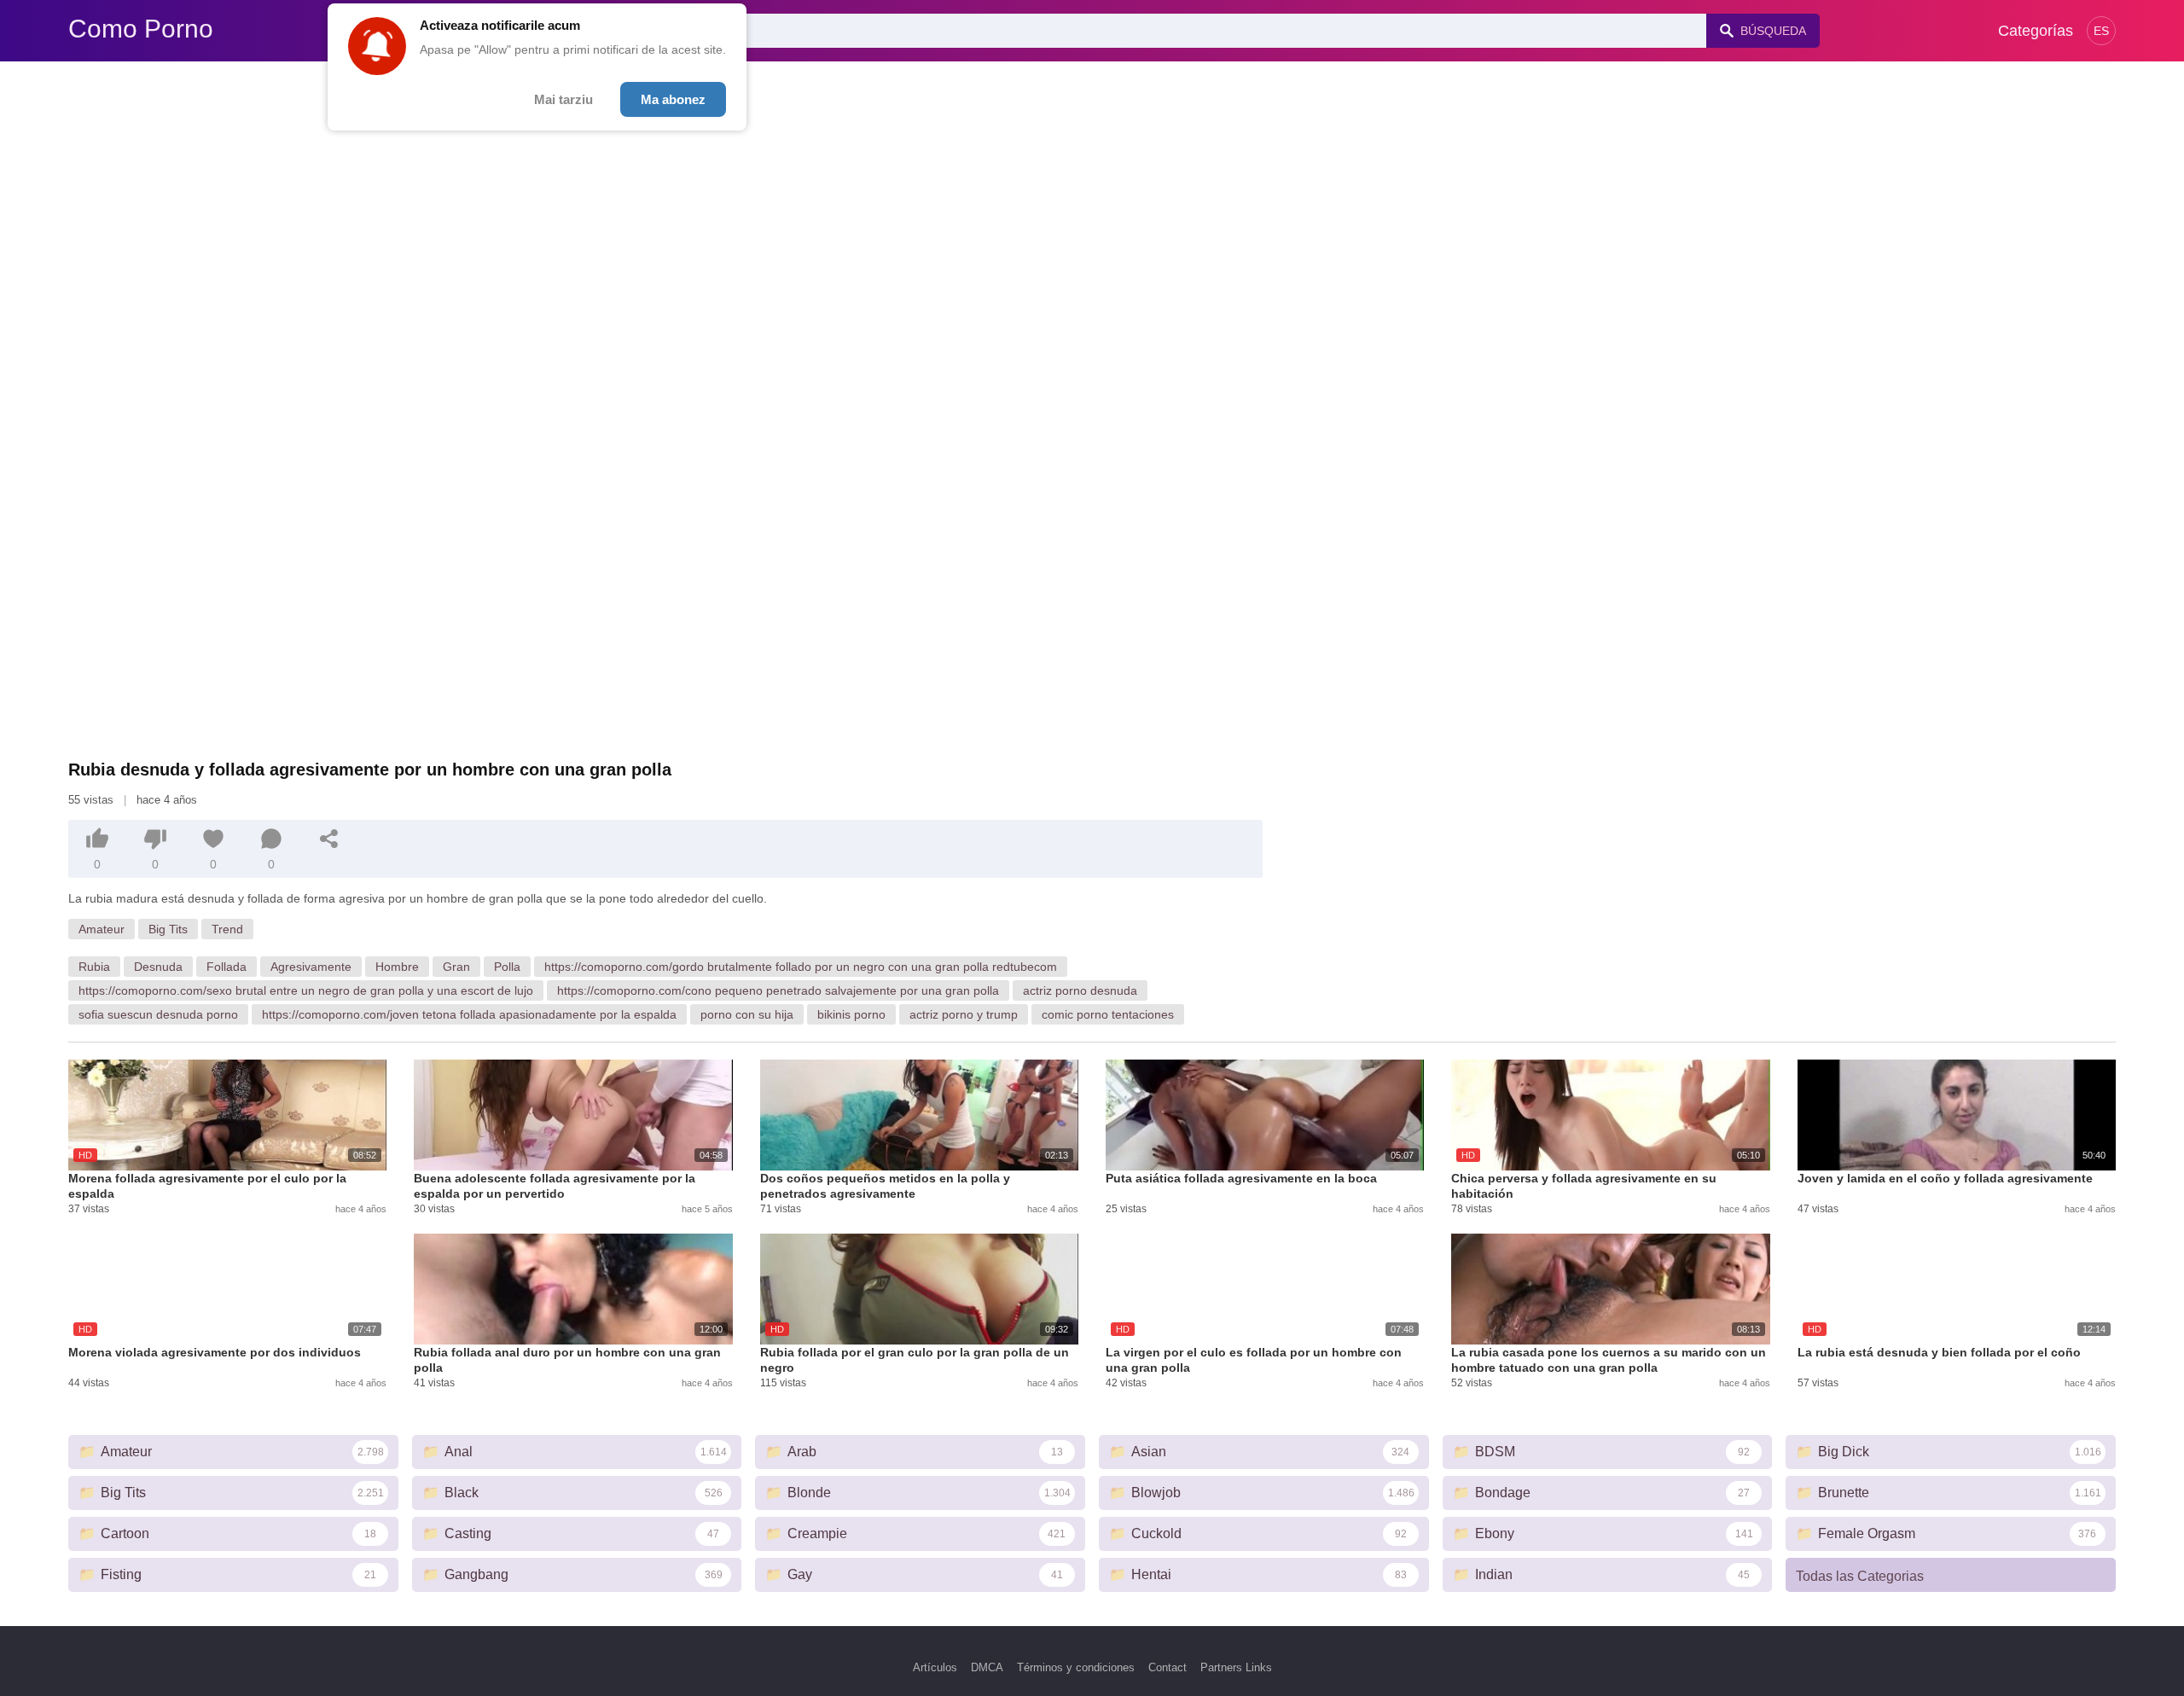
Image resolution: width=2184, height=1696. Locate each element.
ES (2101, 31)
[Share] (329, 839)
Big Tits (168, 929)
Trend (227, 929)
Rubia (94, 967)
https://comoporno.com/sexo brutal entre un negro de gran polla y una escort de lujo (306, 990)
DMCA (987, 1667)
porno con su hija (747, 1014)
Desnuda (158, 967)
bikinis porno (851, 1014)
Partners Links (1236, 1667)
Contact (1168, 1667)
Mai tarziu (563, 99)
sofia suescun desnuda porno (158, 1014)
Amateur (102, 929)
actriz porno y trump (964, 1014)
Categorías (2036, 31)
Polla (507, 967)
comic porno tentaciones (1108, 1014)
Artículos (935, 1667)
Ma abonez (673, 99)
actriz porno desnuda (1080, 990)
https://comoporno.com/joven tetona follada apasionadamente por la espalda (469, 1014)
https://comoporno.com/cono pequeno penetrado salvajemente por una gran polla (778, 990)
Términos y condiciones (1076, 1667)
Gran (456, 967)
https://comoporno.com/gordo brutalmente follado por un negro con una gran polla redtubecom (801, 967)
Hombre (397, 967)
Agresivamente (311, 967)
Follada (227, 967)
